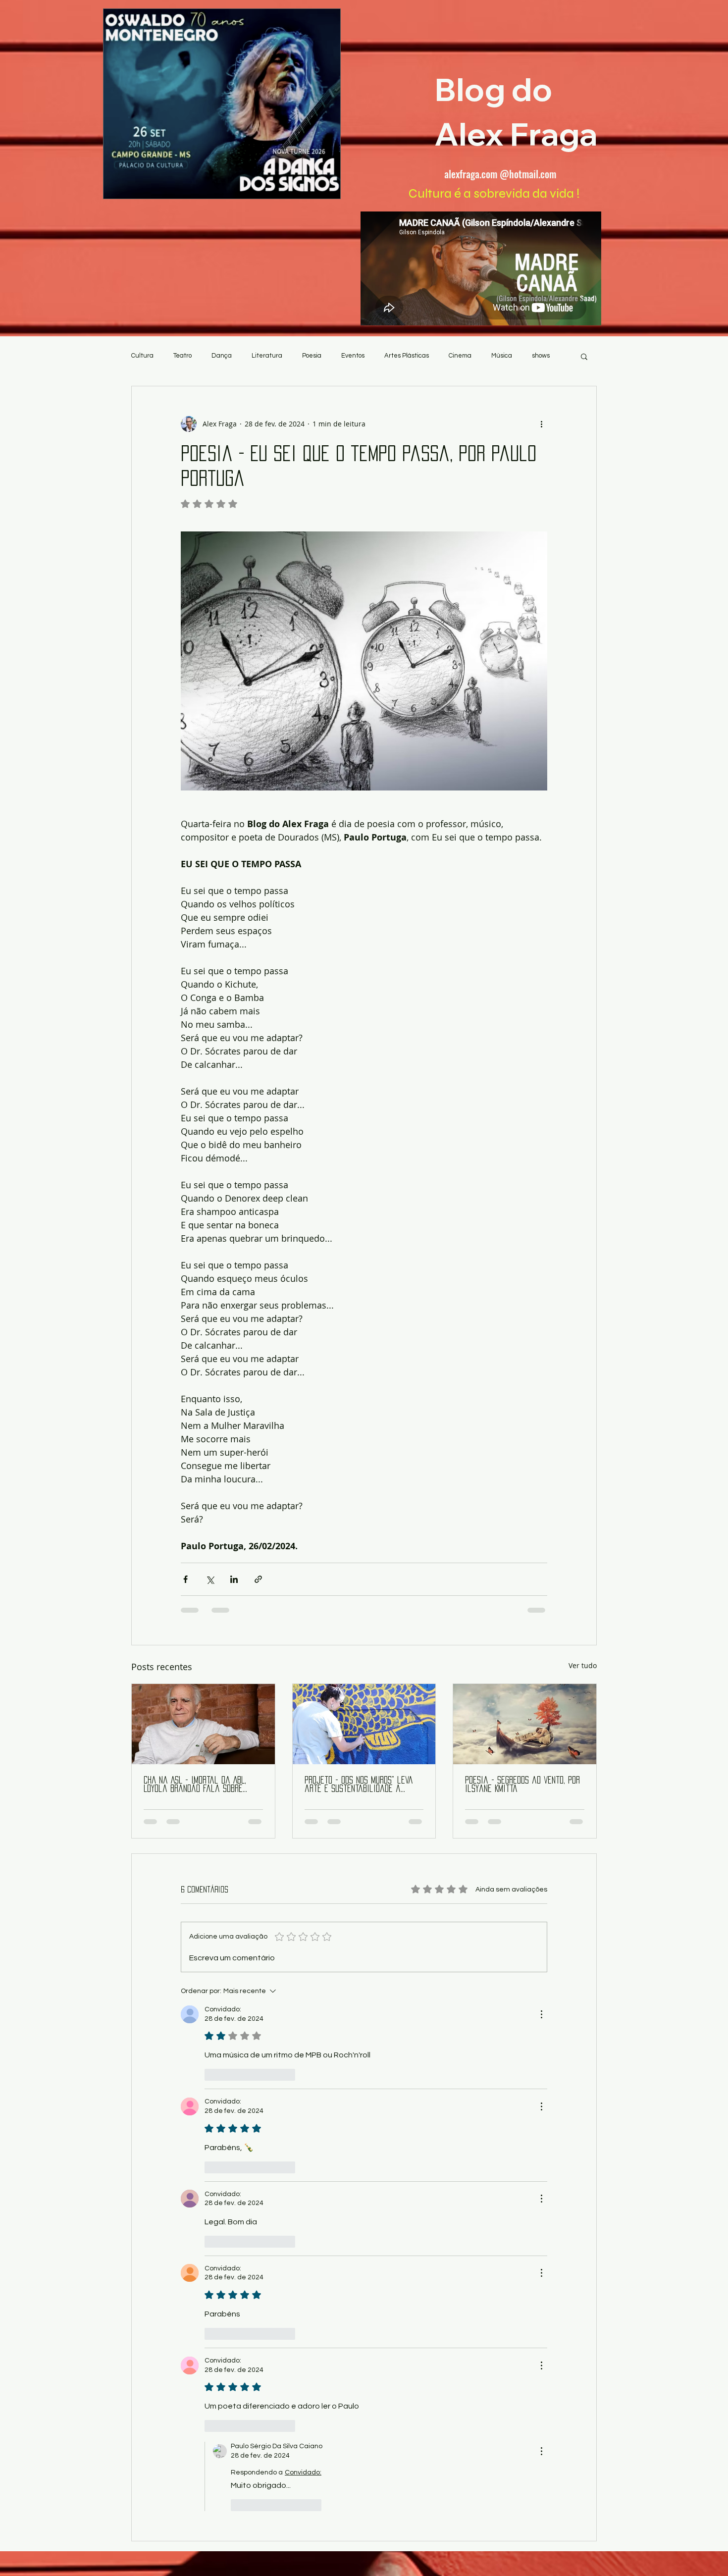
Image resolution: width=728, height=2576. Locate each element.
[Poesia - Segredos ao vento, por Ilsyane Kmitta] (525, 1724)
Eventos (353, 356)
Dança (222, 356)
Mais (539, 356)
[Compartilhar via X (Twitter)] (210, 1579)
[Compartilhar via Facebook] (185, 1579)
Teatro (182, 356)
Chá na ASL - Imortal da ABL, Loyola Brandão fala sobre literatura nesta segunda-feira (202, 1785)
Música (502, 356)
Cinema (460, 356)
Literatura (267, 356)
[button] (584, 356)
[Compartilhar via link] (258, 1579)
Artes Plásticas (407, 356)
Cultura (142, 356)
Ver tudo (583, 1665)
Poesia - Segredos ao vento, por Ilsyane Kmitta (522, 1784)
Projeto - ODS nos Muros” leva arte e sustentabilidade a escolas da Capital (359, 1785)
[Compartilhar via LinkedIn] (234, 1579)
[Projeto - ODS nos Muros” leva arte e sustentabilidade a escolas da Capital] (364, 1724)
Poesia (312, 356)
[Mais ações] (541, 424)
